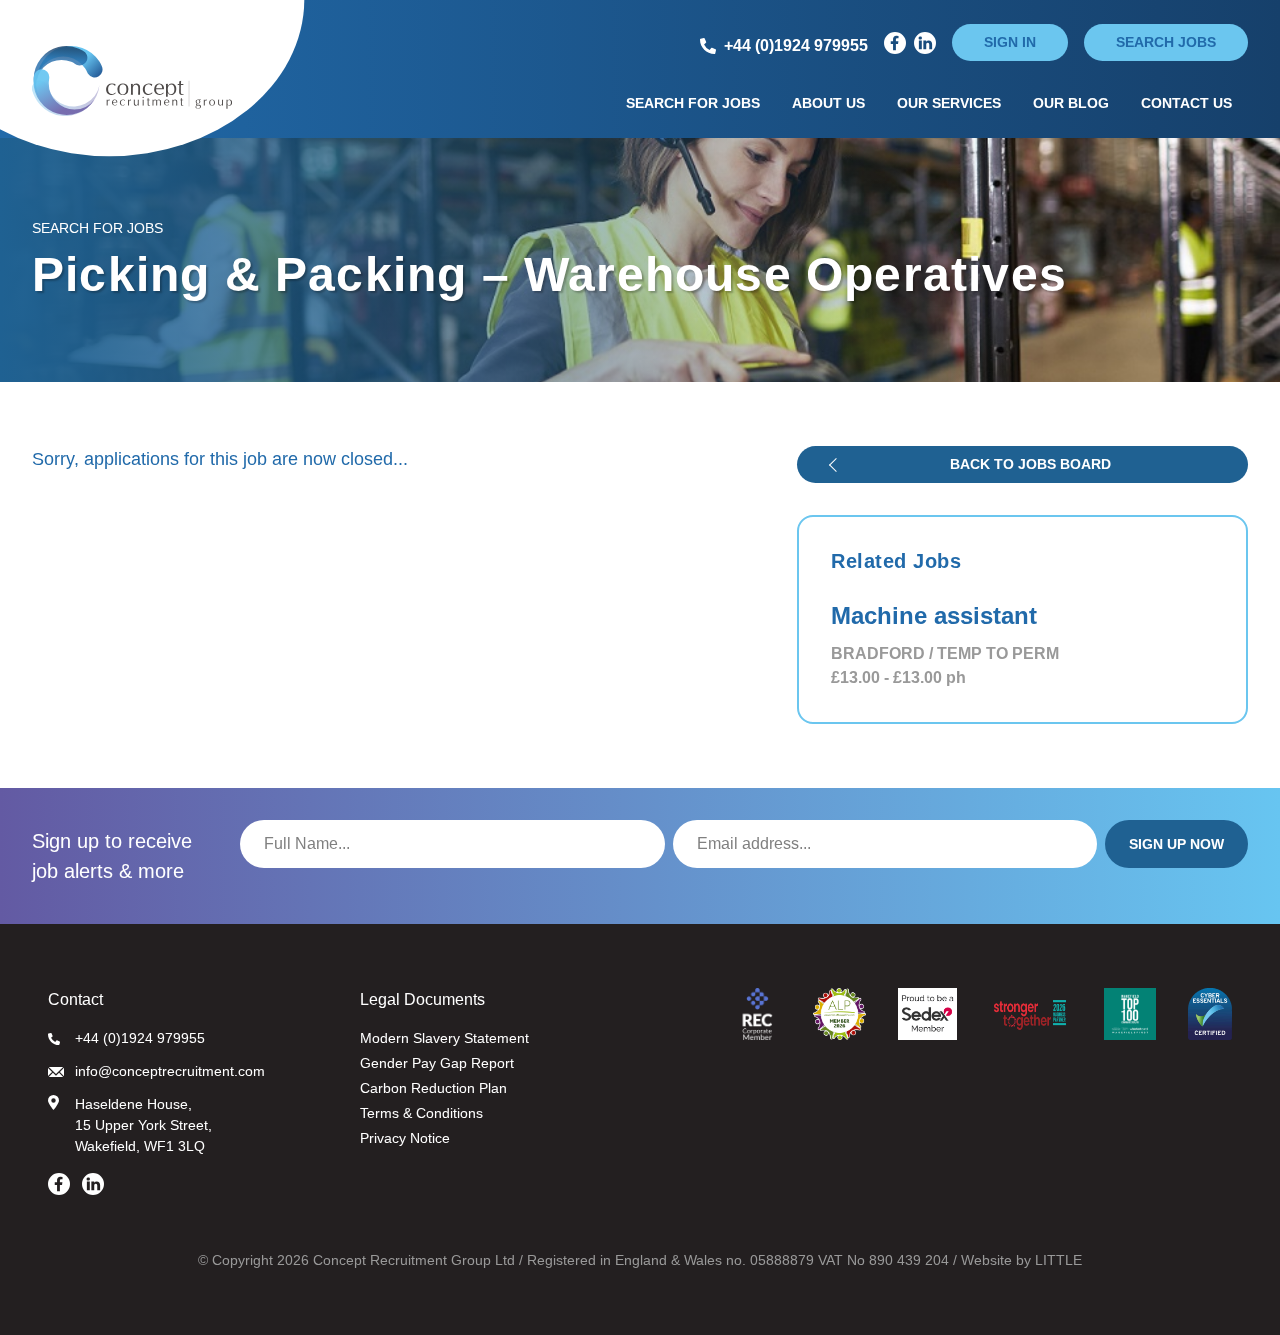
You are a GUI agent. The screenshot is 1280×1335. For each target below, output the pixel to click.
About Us (828, 103)
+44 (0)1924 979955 (140, 1038)
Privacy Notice (405, 1138)
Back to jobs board (1030, 464)
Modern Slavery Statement (444, 1038)
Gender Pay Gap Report (437, 1063)
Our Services (949, 103)
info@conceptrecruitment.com (170, 1071)
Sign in (1010, 42)
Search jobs (1166, 42)
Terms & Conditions (421, 1113)
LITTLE (1058, 1260)
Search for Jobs (693, 103)
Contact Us (1186, 103)
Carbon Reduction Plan (433, 1088)
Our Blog (1071, 103)
